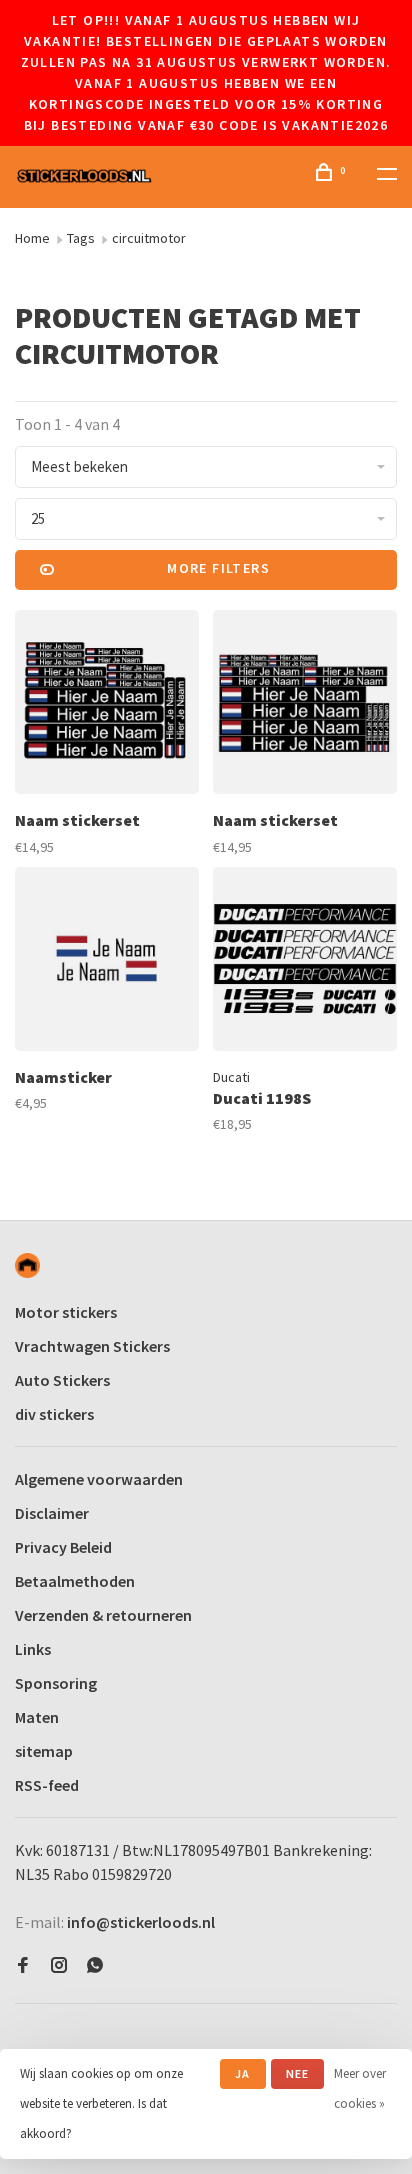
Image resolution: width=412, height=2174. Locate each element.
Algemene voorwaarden (99, 1479)
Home (32, 238)
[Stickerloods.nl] (27, 1265)
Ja (242, 2073)
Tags (81, 238)
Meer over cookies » (360, 2088)
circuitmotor (149, 238)
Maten (37, 1717)
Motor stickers (66, 1312)
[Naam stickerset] (107, 705)
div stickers (54, 1414)
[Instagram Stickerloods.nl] (59, 1966)
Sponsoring (56, 1683)
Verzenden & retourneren (103, 1615)
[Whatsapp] (95, 1966)
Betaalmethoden (75, 1581)
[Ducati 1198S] (305, 962)
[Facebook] (23, 1966)
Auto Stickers (62, 1380)
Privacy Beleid (63, 1547)
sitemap (44, 1751)
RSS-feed (47, 1785)
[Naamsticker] (107, 962)
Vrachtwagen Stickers (92, 1346)
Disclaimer (52, 1513)
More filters (218, 568)
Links (33, 1649)
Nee (298, 2073)
